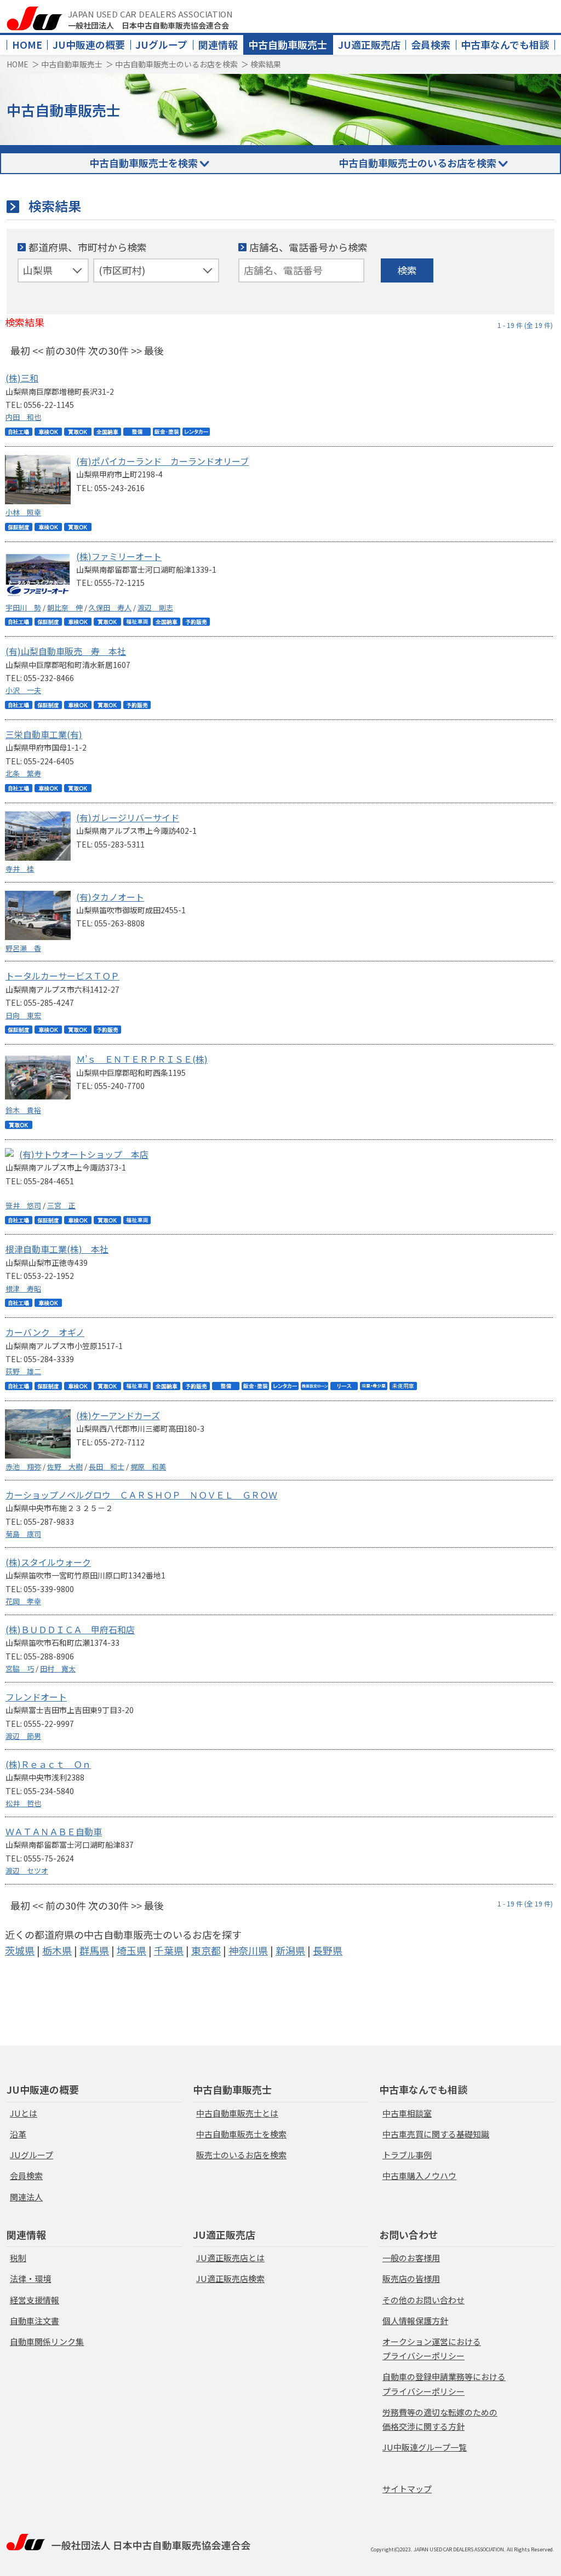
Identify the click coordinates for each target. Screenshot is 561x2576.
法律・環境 (30, 2278)
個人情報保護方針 (415, 2321)
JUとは (24, 2113)
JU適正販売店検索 (230, 2278)
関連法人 (26, 2197)
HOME (27, 44)
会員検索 (431, 44)
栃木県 (57, 1950)
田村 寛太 (58, 1669)
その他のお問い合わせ (423, 2300)
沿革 (18, 2134)
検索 (407, 270)
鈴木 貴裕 (23, 1110)
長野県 (328, 1950)
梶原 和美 (148, 1466)
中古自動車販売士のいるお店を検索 (176, 64)
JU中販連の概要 (89, 44)
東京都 (206, 1950)
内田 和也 (23, 417)
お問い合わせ (409, 2234)
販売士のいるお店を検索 (241, 2155)
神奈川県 (248, 1950)
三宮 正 (61, 1205)
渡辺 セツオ (27, 1871)
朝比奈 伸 (65, 607)
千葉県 (169, 1950)
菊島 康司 (23, 1534)
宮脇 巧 (20, 1669)
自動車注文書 (35, 2321)
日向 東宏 (23, 1015)
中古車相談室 (407, 2113)
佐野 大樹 (65, 1466)
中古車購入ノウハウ (419, 2176)
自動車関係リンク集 (47, 2341)
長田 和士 (107, 1466)
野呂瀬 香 (23, 948)
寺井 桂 (20, 869)
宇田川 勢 (23, 607)
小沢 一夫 (23, 690)
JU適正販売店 (369, 44)
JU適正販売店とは (230, 2258)
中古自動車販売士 (288, 44)
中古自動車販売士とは (237, 2113)
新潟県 (290, 1950)
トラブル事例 (407, 2155)
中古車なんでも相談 (505, 44)
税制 (18, 2258)
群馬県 (94, 1950)
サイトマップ (407, 2489)
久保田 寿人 (110, 607)
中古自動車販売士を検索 (144, 163)
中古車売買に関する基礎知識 (436, 2134)
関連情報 (218, 44)
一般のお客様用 (411, 2258)
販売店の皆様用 (411, 2278)
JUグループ (161, 44)
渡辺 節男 (23, 1736)
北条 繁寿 (23, 773)
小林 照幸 (23, 512)
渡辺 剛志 (155, 607)
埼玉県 (131, 1950)
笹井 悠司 (23, 1205)
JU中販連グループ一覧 (425, 2447)
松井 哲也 (23, 1803)
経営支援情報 (35, 2300)
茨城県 (20, 1950)
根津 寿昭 (23, 1289)
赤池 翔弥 (23, 1466)
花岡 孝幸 (23, 1601)
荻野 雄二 (23, 1371)
